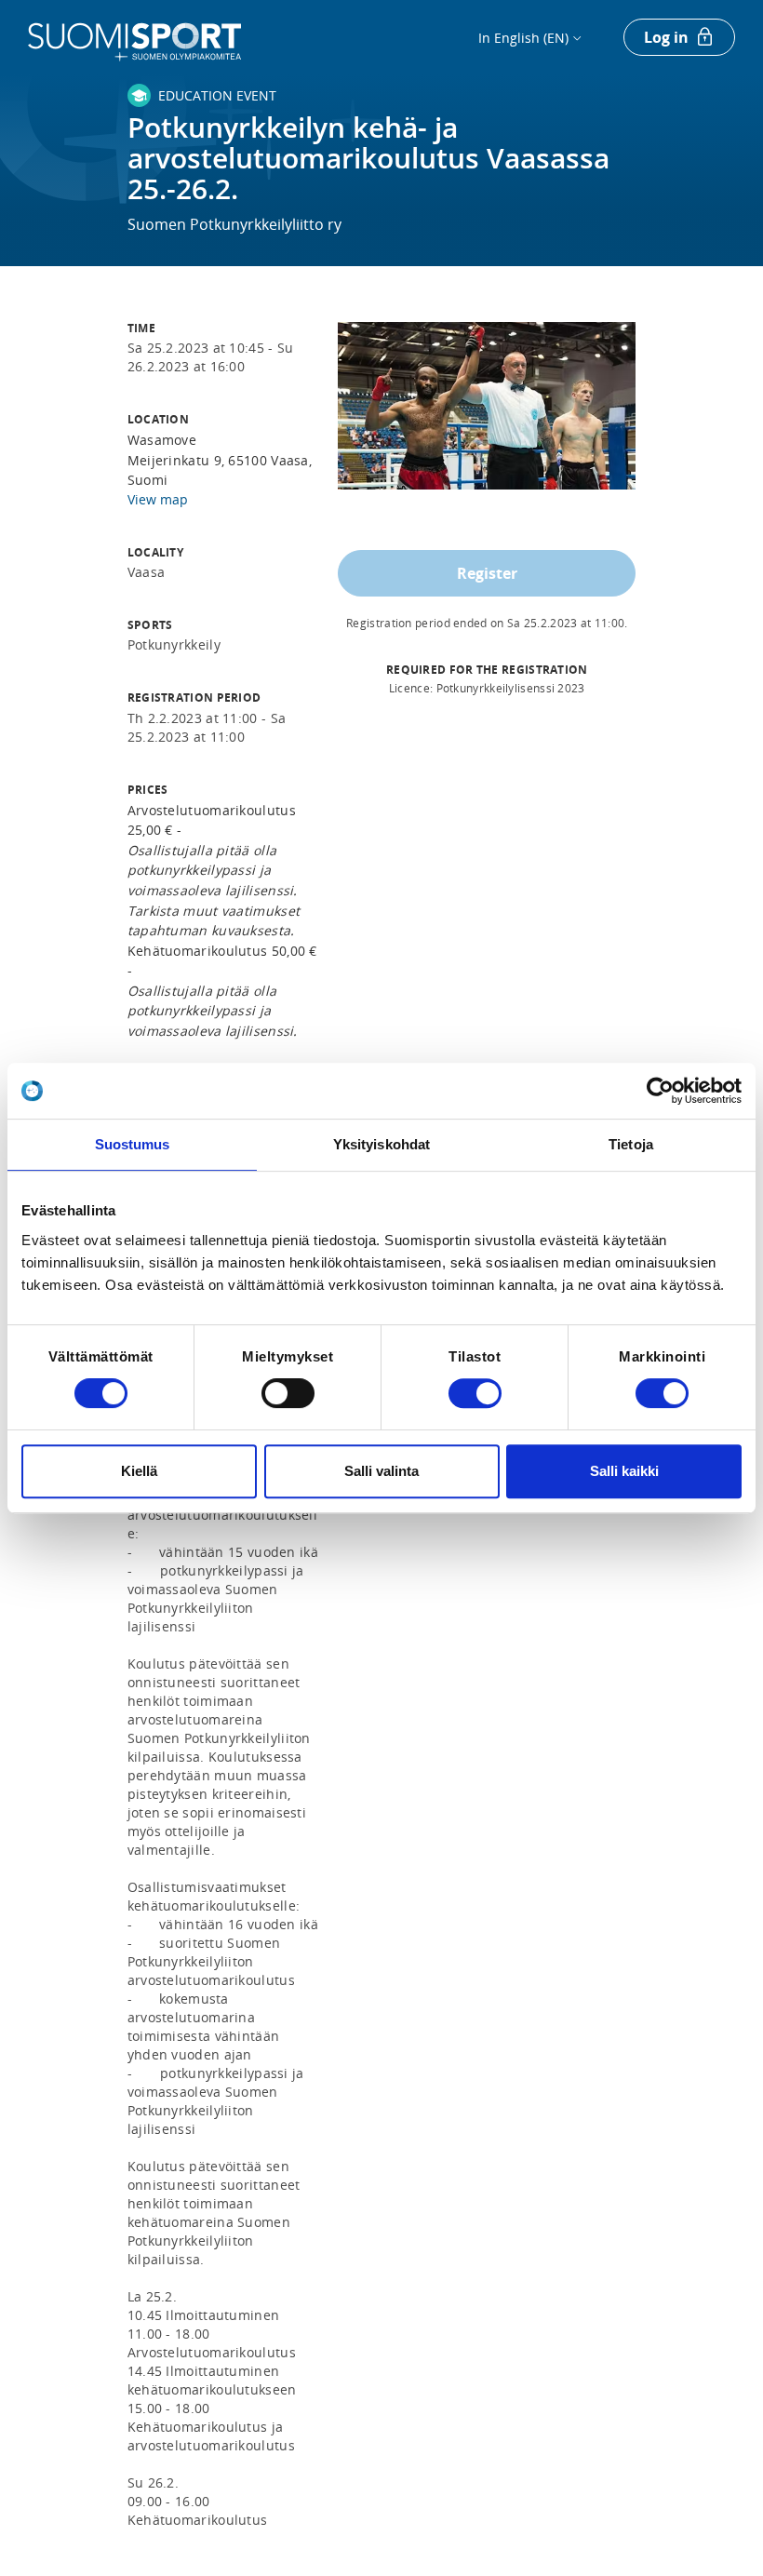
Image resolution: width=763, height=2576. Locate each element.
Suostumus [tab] (133, 1144)
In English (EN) (523, 38)
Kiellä (139, 1471)
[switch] (288, 1393)
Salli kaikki (624, 1471)
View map (158, 499)
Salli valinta (381, 1471)
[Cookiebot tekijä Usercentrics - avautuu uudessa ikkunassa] (660, 1091)
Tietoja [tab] (631, 1144)
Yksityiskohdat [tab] (381, 1144)
